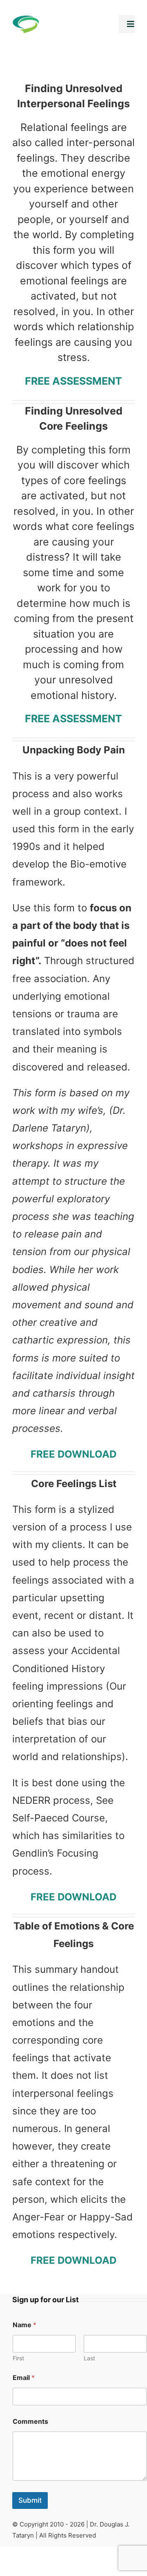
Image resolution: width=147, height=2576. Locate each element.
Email (24, 2378)
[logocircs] (26, 20)
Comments (30, 2422)
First (18, 2358)
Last (89, 2358)
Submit (30, 2500)
